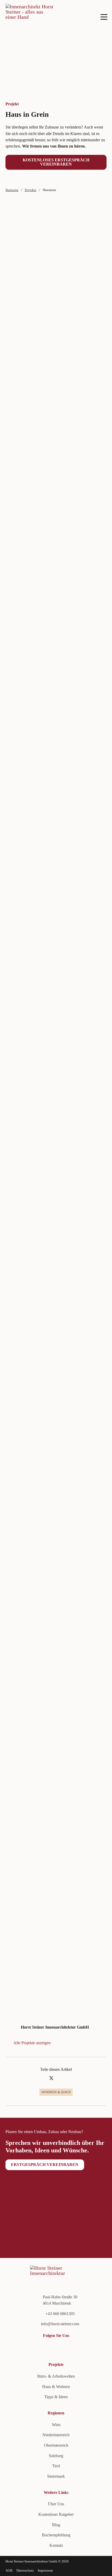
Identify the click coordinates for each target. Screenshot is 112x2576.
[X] (51, 2078)
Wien (56, 2425)
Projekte (31, 190)
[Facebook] (42, 2078)
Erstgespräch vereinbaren (45, 2165)
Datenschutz (25, 2570)
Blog (56, 2525)
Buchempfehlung (56, 2535)
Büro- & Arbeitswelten (56, 2376)
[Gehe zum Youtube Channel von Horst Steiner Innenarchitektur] (17, 2348)
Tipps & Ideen (56, 2397)
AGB (9, 2570)
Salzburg (56, 2456)
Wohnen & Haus (56, 2092)
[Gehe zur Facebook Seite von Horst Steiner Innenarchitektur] (26, 2348)
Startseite (12, 190)
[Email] (70, 2078)
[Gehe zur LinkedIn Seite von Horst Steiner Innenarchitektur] (8, 2348)
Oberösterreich (56, 2445)
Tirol (56, 2466)
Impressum (45, 2570)
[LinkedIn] (61, 2078)
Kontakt (56, 2545)
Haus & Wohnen (56, 2387)
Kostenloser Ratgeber (56, 2514)
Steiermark (56, 2476)
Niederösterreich (56, 2435)
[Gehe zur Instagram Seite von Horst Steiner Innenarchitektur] (35, 2348)
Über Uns (56, 2504)
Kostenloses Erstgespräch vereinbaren (56, 162)
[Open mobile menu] (104, 17)
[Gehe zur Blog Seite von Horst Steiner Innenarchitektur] (44, 2348)
